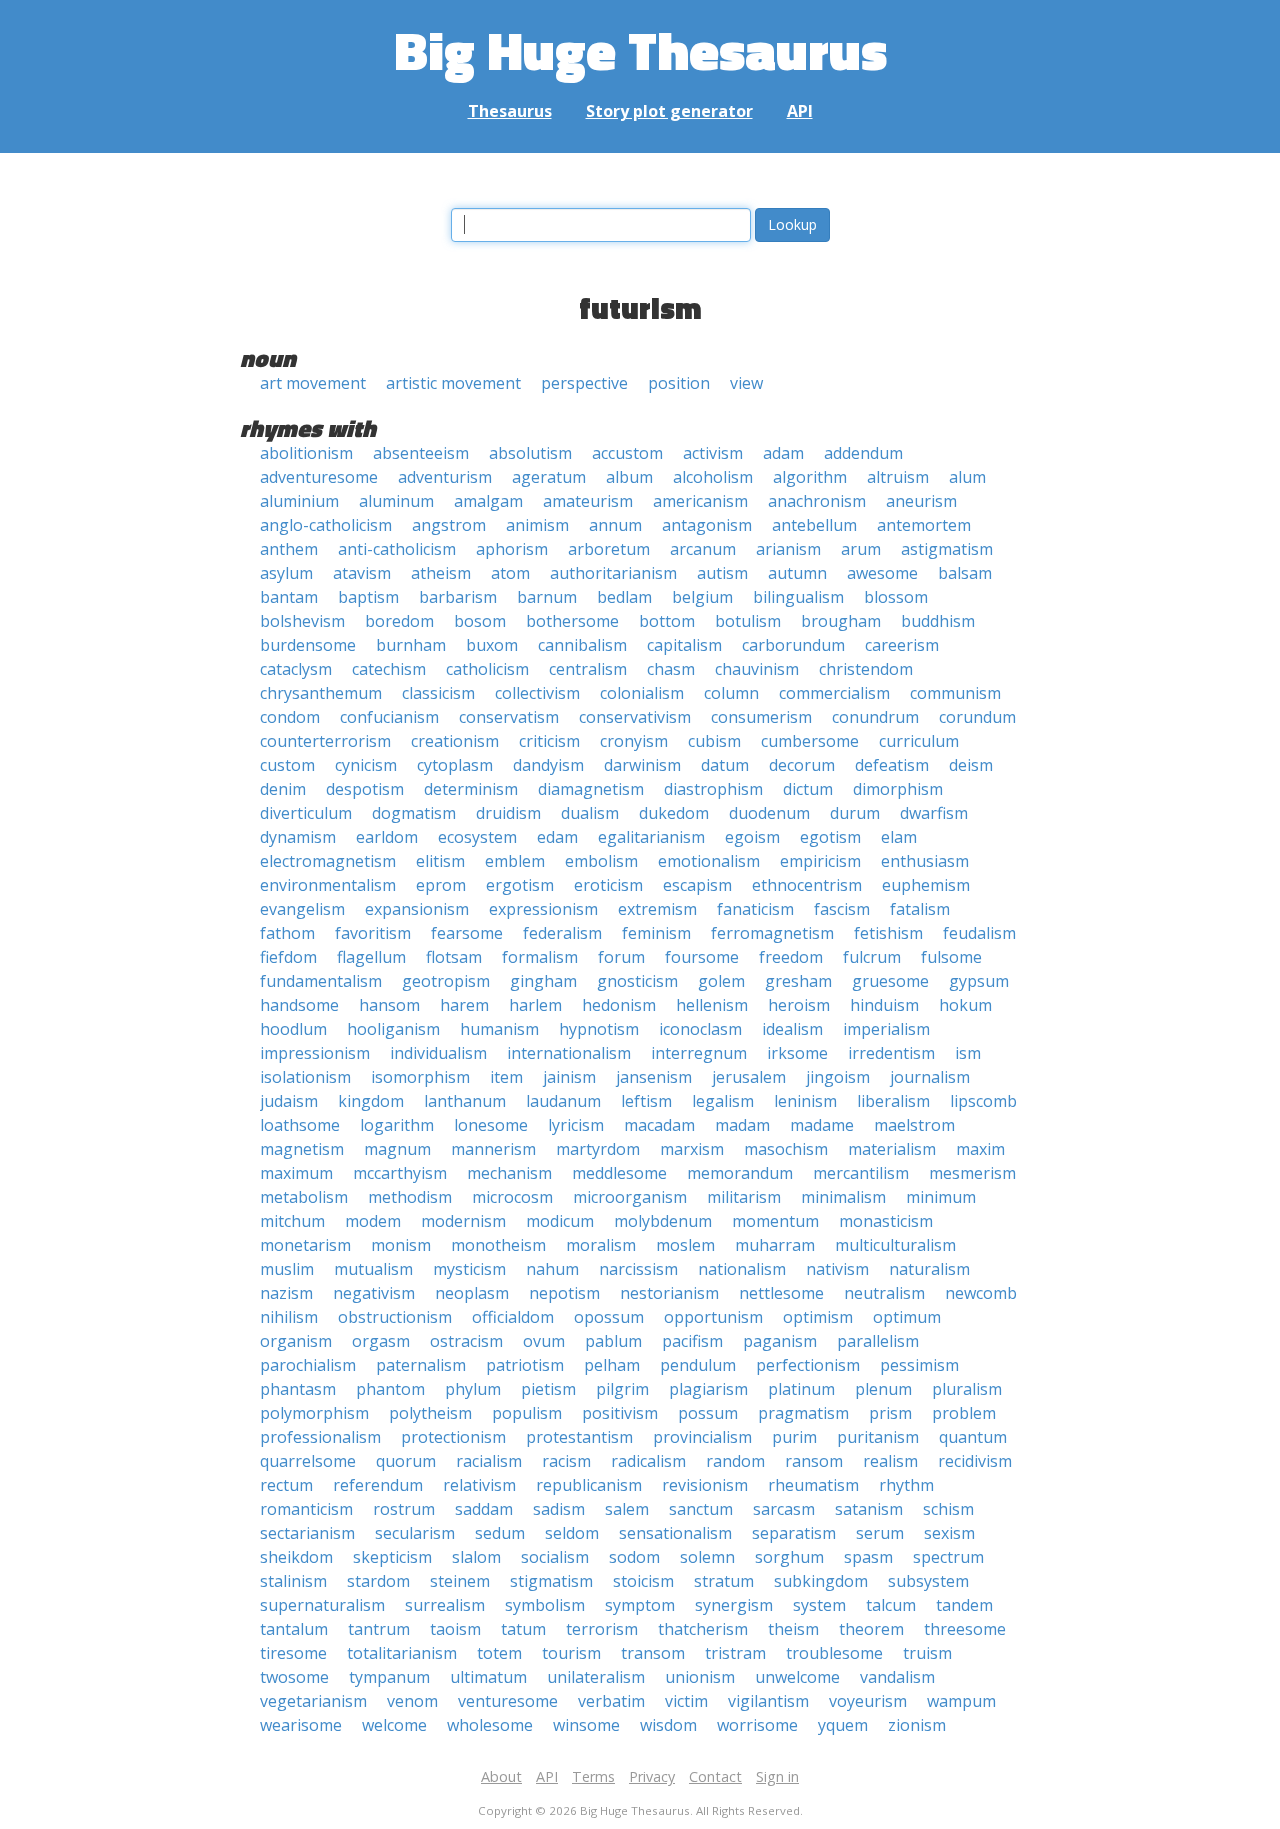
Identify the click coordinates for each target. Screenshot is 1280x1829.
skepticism (392, 1557)
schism (948, 1509)
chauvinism (757, 669)
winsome (586, 1725)
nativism (837, 1269)
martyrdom (598, 1149)
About (501, 1776)
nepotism (564, 1293)
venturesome (508, 1701)
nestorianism (669, 1293)
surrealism (445, 1605)
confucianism (389, 717)
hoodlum (293, 1029)
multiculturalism (895, 1245)
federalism (562, 933)
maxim (980, 1149)
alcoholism (713, 477)
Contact (715, 1776)
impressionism (315, 1053)
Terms (593, 1776)
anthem (289, 549)
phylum (473, 1389)
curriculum (919, 741)
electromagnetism (328, 861)
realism (890, 1461)
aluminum (396, 501)
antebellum (814, 525)
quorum (406, 1461)
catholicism (487, 669)
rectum (286, 1485)
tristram (735, 1653)
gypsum (979, 981)
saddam (484, 1509)
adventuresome (319, 477)
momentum (775, 1221)
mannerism (493, 1149)
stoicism (643, 1581)
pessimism (919, 1365)
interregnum (699, 1053)
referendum (378, 1485)
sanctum (701, 1509)
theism (793, 1629)
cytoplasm (455, 765)
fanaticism (755, 909)
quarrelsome (308, 1461)
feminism (656, 933)
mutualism (373, 1269)
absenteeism (421, 453)
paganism (780, 1341)
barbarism (458, 597)
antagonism (707, 525)
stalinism (293, 1581)
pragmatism (803, 1413)
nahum (552, 1269)
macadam (659, 1125)
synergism (734, 1605)
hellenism (712, 1005)
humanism (499, 1029)
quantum (973, 1437)
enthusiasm (925, 861)
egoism (752, 837)
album (629, 477)
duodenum (769, 813)
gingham (543, 981)
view (746, 383)
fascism (842, 909)
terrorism (602, 1629)
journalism (930, 1077)
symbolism (545, 1605)
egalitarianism (651, 837)
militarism (744, 1197)
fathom (287, 933)
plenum (883, 1389)
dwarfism (934, 813)
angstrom (449, 525)
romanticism (306, 1509)
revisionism (705, 1485)
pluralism (967, 1389)
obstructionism (395, 1317)
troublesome (834, 1653)
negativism (374, 1293)
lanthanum (465, 1101)
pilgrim (622, 1389)
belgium (702, 597)
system (819, 1605)
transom (653, 1653)
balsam (965, 573)
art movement (313, 383)
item (506, 1077)
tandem (964, 1605)
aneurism (921, 501)
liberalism (893, 1101)
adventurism (445, 477)
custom (287, 765)
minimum (941, 1197)
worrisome (757, 1725)
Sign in (777, 1776)
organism (296, 1341)
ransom (814, 1461)
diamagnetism (591, 789)
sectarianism (307, 1533)
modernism (463, 1221)
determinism (471, 789)
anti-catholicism (397, 549)
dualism (590, 813)
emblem (515, 861)
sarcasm (784, 1509)
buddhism (938, 621)
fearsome (467, 933)
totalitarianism (402, 1653)
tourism (571, 1653)
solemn (707, 1557)
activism (713, 453)
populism (527, 1413)
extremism (657, 909)
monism (401, 1245)
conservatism (509, 717)
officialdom (513, 1317)
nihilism (289, 1317)
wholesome (490, 1725)
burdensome (308, 645)
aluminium (299, 501)
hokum (965, 1005)
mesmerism (972, 1173)
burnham (411, 645)
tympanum (389, 1677)
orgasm (381, 1341)
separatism (794, 1533)
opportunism (713, 1317)
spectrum (948, 1557)
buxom (492, 645)
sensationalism (675, 1533)
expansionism (417, 909)
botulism (748, 621)
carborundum (793, 645)
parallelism (878, 1341)
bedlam (624, 597)
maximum (296, 1173)
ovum (544, 1341)
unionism (700, 1677)
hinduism (884, 1005)
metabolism (304, 1197)
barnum (547, 597)
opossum (609, 1317)
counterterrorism (325, 741)
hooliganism (393, 1029)
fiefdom (288, 957)
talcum (891, 1605)
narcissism (638, 1269)
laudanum (563, 1101)
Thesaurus (510, 111)
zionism (917, 1725)
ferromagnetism (772, 933)
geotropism (446, 981)
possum (708, 1413)
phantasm (298, 1389)
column (731, 693)
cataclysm (296, 669)
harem (464, 1005)
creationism (455, 741)
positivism (620, 1413)
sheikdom (296, 1557)
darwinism (642, 765)
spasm (868, 1557)
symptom (640, 1605)
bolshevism (302, 621)
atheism (441, 573)
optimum (907, 1317)
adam (783, 453)
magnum (397, 1149)
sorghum (789, 1557)
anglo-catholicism (326, 525)
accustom (627, 453)
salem (627, 1509)
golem (721, 981)
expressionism (543, 909)
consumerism (761, 717)
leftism (646, 1101)
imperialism (886, 1029)
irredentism (891, 1053)
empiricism (820, 861)
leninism (805, 1101)
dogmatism (414, 813)
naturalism (929, 1269)
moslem (685, 1245)
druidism (508, 813)
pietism (548, 1389)
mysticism (469, 1269)
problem (964, 1413)
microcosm (512, 1197)
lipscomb (983, 1101)
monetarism (305, 1245)
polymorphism (314, 1413)
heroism (799, 1005)
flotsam (454, 957)
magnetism (302, 1149)
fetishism (888, 933)
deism (971, 765)
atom (510, 573)
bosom (480, 621)
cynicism (366, 765)
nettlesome (781, 1293)
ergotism (520, 885)
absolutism (530, 453)
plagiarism (708, 1389)
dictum (808, 789)
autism (722, 573)
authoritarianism (613, 573)
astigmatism (947, 549)
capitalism (684, 645)
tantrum (379, 1629)
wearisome (301, 1725)
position (679, 383)
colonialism (642, 693)
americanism (700, 501)
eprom (441, 885)
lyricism (576, 1125)
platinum (801, 1389)
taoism (455, 1629)
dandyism (548, 765)
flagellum (371, 957)
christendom (866, 669)
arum (861, 549)
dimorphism (898, 789)
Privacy (652, 1776)
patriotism (525, 1365)
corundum (977, 717)
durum (855, 813)
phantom (390, 1389)
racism (566, 1461)
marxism (692, 1149)
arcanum (703, 549)
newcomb (981, 1293)
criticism (549, 741)
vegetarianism (313, 1701)
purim (794, 1437)
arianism (788, 549)
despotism (365, 789)
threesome (965, 1629)
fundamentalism (321, 981)
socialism (555, 1557)
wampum (961, 1701)
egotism (830, 837)
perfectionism (808, 1365)
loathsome (300, 1125)
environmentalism (328, 885)
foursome (702, 957)
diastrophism (713, 789)
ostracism (466, 1341)
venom (412, 1701)
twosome (294, 1677)
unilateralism (596, 1677)
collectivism (537, 693)
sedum (500, 1533)
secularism (415, 1533)
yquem (843, 1725)
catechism (389, 669)
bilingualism (798, 597)
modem (373, 1221)
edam (557, 837)
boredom (399, 621)
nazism (286, 1293)
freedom (791, 957)
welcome (394, 1725)
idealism (792, 1029)
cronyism (634, 741)
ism (968, 1053)
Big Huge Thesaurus (640, 49)
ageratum (549, 477)
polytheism (430, 1413)
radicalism (648, 1461)
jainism (569, 1077)
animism (537, 525)
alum (967, 477)
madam (742, 1125)
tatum (523, 1629)
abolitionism (306, 453)
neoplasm (472, 1293)
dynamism (298, 837)
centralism (588, 669)
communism (955, 693)
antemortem (924, 525)
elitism (440, 861)
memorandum (740, 1173)
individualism (438, 1053)
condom (290, 717)
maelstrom (914, 1125)
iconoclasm (700, 1029)
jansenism (654, 1077)
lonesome (491, 1125)
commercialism (834, 693)
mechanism (509, 1173)
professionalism (320, 1437)
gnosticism (637, 981)
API (800, 111)
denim (283, 789)
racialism (489, 1461)
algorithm (810, 477)
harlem (535, 1005)
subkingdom (821, 1581)
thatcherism (703, 1629)
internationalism (569, 1053)
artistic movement (453, 383)
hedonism (619, 1005)
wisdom (668, 1725)
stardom (378, 1581)
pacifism (692, 1341)
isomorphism (420, 1077)
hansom (389, 1005)
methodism (410, 1197)
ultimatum (488, 1677)
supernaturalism (322, 1605)
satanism (869, 1509)
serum (880, 1533)
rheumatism (813, 1485)
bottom (667, 621)
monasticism (886, 1221)
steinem (460, 1581)
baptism (368, 597)
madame (822, 1125)
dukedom (674, 813)
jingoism (838, 1077)
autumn (797, 573)
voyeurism (868, 1701)
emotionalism (709, 861)
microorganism (630, 1197)
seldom (572, 1533)
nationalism (742, 1269)
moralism (601, 1245)
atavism (362, 573)
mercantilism (861, 1173)
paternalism (421, 1365)
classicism (438, 693)
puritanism (878, 1437)
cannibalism (582, 645)
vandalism (897, 1677)
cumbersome (810, 741)
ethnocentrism (807, 885)
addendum (863, 453)
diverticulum (306, 813)
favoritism (373, 933)
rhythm (906, 1485)
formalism (540, 957)
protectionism (453, 1437)
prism (890, 1413)
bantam (289, 597)
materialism (892, 1149)
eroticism (608, 885)
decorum (802, 765)
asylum (286, 573)
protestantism (579, 1437)
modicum (560, 1221)
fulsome (951, 957)
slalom (476, 1557)
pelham (612, 1365)
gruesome (890, 981)
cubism (714, 741)
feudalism (979, 933)
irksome (797, 1053)
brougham (841, 621)
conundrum (875, 717)
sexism (949, 1533)
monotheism (498, 1245)
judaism (289, 1101)
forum (621, 957)
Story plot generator (669, 111)
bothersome (572, 621)
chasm (671, 669)
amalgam (488, 501)
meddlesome (619, 1173)
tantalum (294, 1629)
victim (686, 1701)
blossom (896, 597)
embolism (601, 861)
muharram (775, 1245)
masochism (786, 1149)
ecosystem (477, 837)
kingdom (371, 1101)
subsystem (928, 1581)
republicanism (589, 1485)
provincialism (702, 1437)
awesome (882, 573)
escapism (697, 885)
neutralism (884, 1293)
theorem (871, 1629)
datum (725, 765)
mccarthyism (400, 1173)
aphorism (512, 549)
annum (615, 525)
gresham (798, 981)
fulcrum (872, 957)
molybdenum (663, 1221)
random (735, 1461)
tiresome (293, 1653)
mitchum (292, 1221)
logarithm (397, 1125)
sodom (634, 1557)
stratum (724, 1581)
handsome (299, 1005)
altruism (898, 477)
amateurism (588, 501)
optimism (818, 1317)
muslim (287, 1269)
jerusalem (749, 1077)
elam (899, 837)
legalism (723, 1101)
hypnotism (599, 1029)
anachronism (817, 501)
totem (499, 1653)
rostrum (404, 1509)
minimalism (843, 1197)
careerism (902, 645)
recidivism (975, 1461)
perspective (584, 383)
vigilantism (768, 1701)
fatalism (920, 909)
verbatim (611, 1701)
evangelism (302, 909)
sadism (559, 1509)
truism (927, 1653)
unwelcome (797, 1677)
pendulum (698, 1365)
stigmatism (551, 1581)
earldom (387, 837)
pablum (613, 1341)
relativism (479, 1485)
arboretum (609, 549)
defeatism (892, 765)
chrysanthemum (321, 693)
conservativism (635, 717)
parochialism (308, 1365)
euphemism (926, 885)
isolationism (305, 1077)
